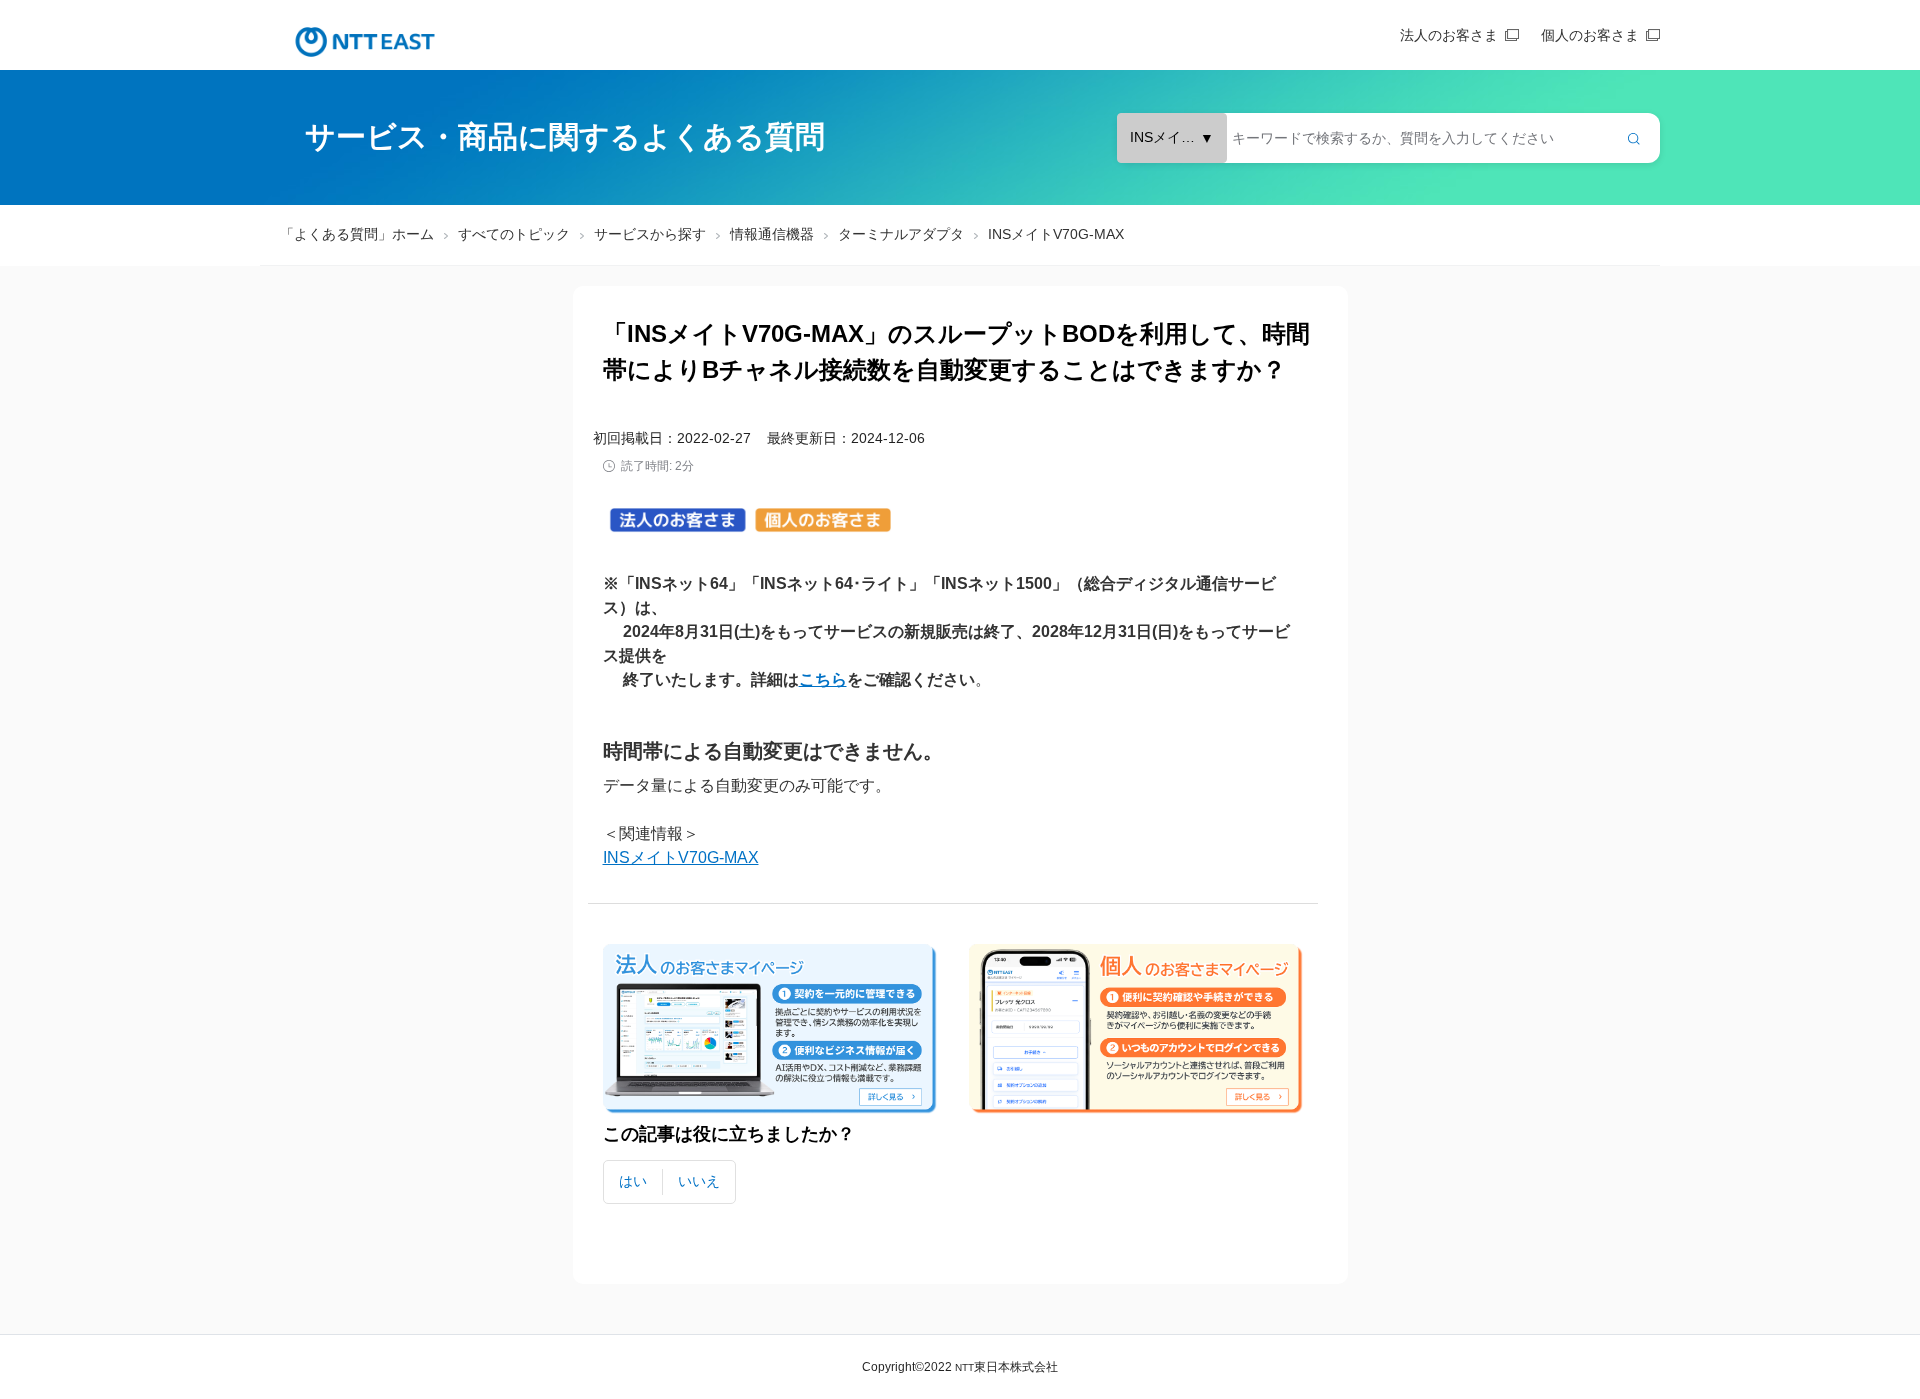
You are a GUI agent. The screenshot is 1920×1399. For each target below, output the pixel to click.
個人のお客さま (1590, 35)
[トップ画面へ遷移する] (365, 42)
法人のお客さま (1449, 35)
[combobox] (1388, 138)
